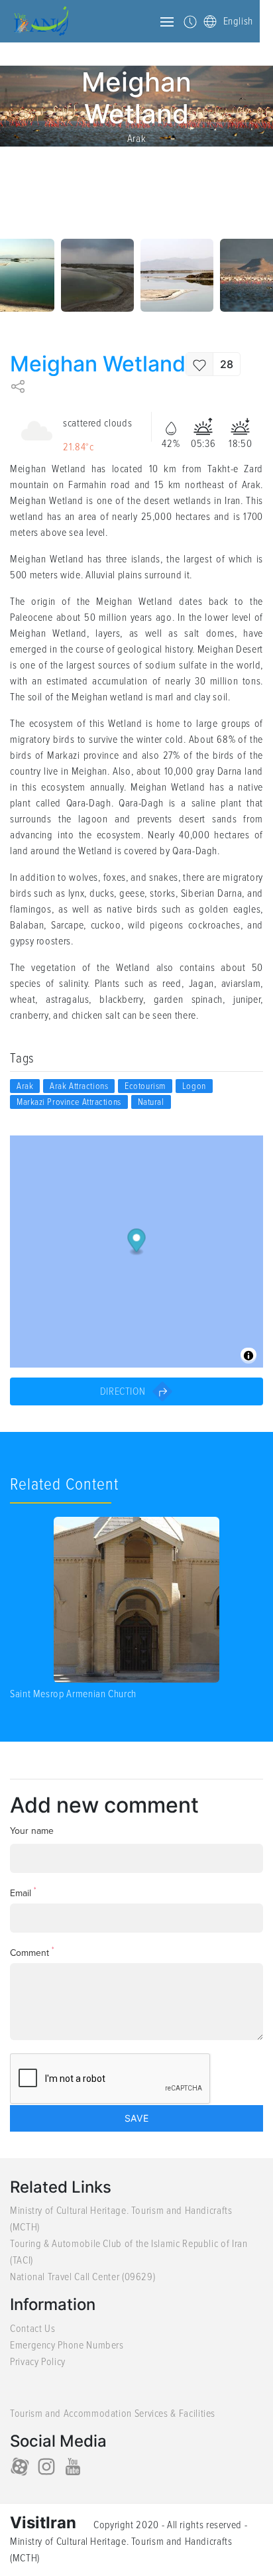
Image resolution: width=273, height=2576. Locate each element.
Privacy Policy (38, 2362)
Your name (32, 1831)
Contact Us (32, 2329)
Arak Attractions (79, 1086)
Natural (151, 1102)
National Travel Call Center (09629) (82, 2277)
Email (23, 1893)
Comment (32, 1952)
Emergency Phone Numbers (67, 2345)
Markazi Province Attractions (69, 1102)
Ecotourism (145, 1086)
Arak (137, 139)
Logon (194, 1086)
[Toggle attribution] (248, 1356)
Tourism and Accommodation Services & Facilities (113, 2414)
